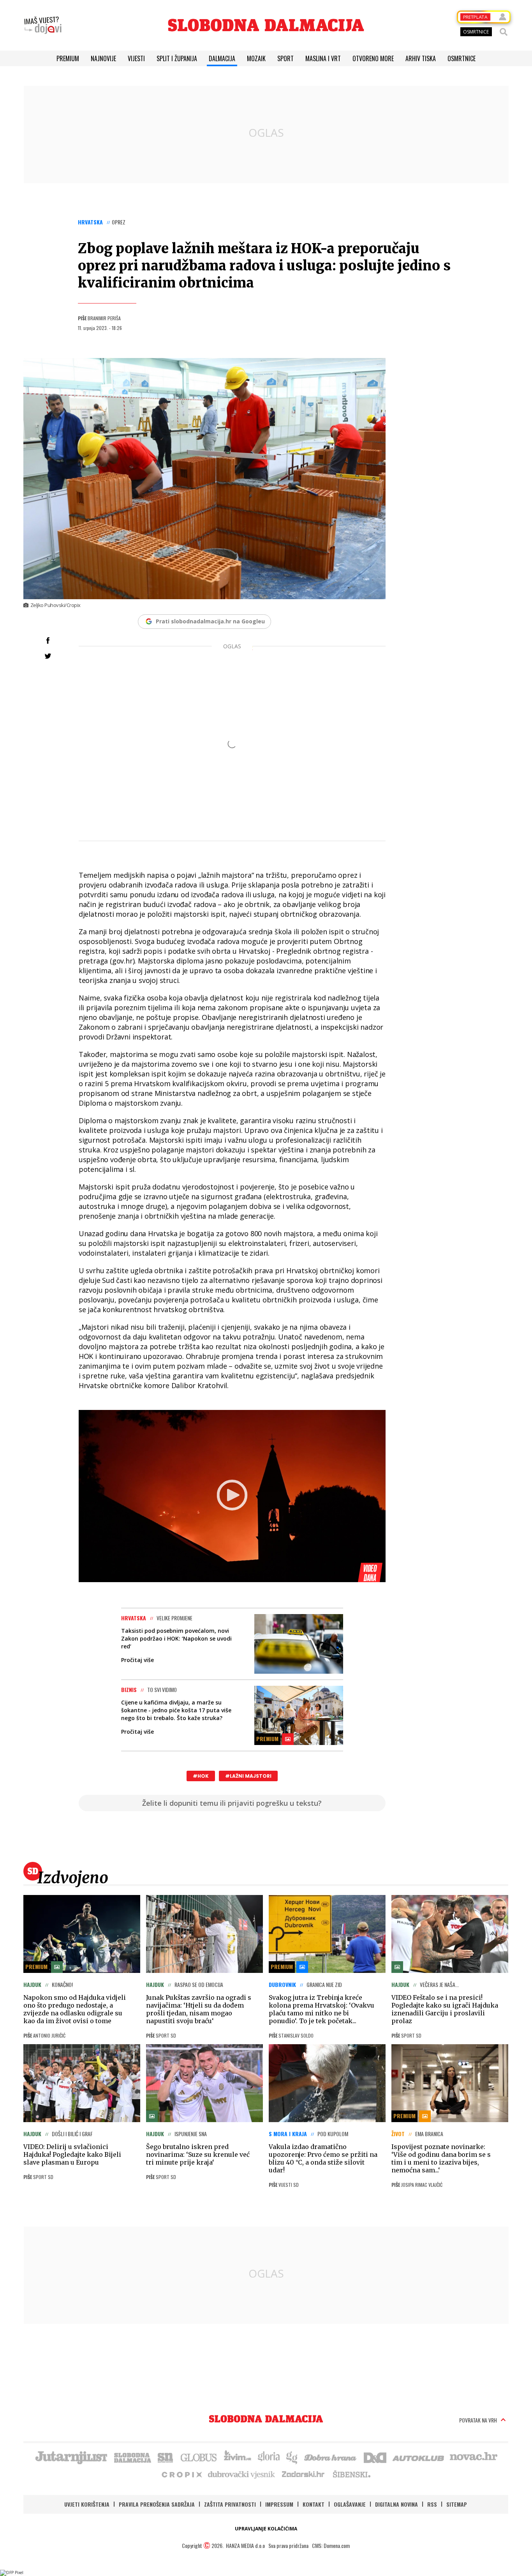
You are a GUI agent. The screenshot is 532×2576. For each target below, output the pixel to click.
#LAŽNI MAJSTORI (248, 1776)
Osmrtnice (462, 58)
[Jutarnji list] (71, 2457)
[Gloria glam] (292, 2457)
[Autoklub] (419, 2457)
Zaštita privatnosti (230, 2504)
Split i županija (177, 58)
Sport (285, 58)
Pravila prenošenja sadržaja (157, 2504)
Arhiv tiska (421, 58)
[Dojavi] (43, 25)
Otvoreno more (373, 58)
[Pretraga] (504, 32)
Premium (68, 58)
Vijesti (136, 58)
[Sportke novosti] (166, 2457)
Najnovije (103, 58)
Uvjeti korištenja (87, 2504)
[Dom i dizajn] (375, 2457)
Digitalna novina (396, 2504)
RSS (432, 2504)
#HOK (201, 1776)
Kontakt (314, 2504)
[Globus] (199, 2457)
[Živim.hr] (238, 2457)
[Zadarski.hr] (303, 2474)
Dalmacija (222, 58)
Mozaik (256, 58)
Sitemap (457, 2504)
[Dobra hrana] (331, 2457)
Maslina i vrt (323, 58)
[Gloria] (269, 2457)
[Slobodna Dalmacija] (266, 25)
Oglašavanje (350, 2504)
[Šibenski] (351, 2474)
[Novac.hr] (474, 2457)
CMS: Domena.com (331, 2545)
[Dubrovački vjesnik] (242, 2474)
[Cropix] (181, 2474)
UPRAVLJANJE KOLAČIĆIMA (266, 2529)
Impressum (279, 2504)
